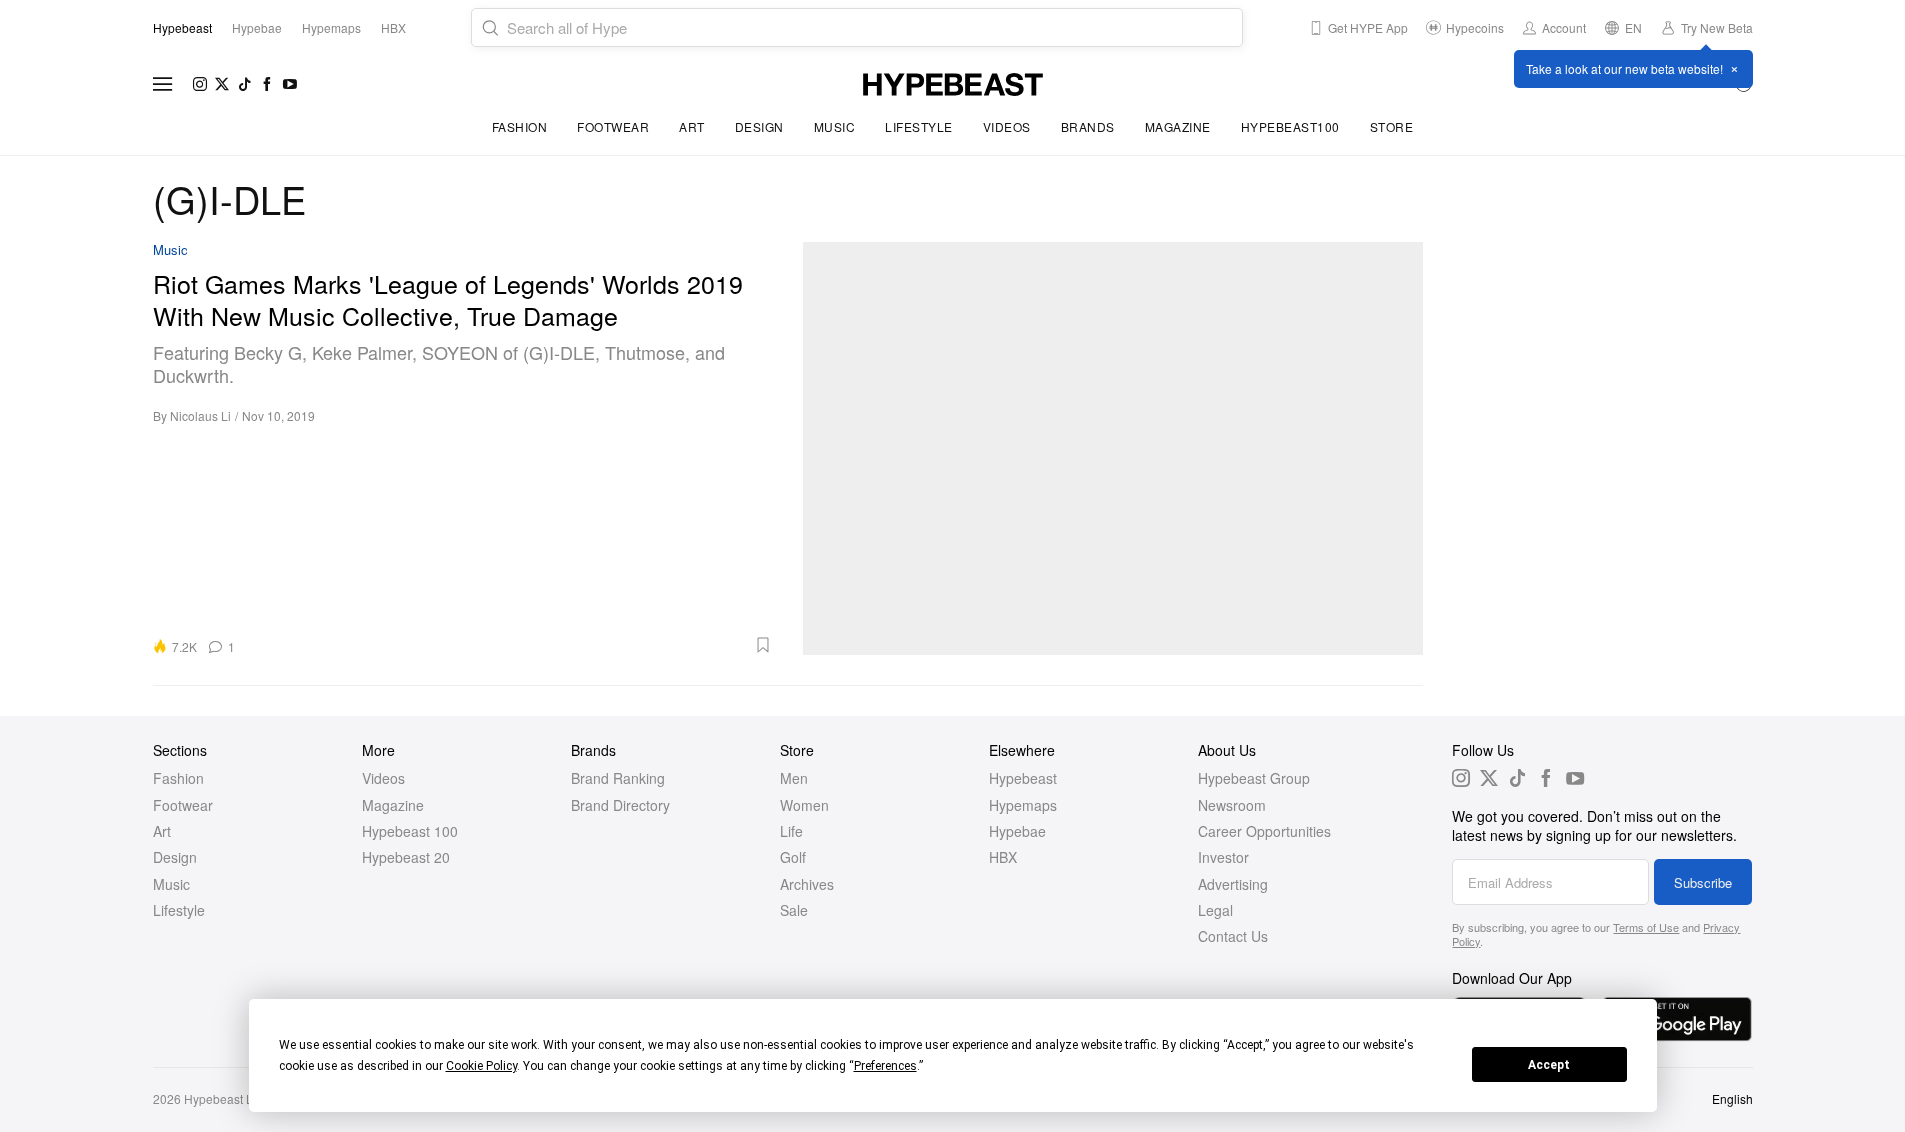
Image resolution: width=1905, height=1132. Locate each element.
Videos (1007, 126)
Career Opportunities (1264, 831)
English (1732, 1098)
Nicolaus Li (200, 415)
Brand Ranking (618, 778)
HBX (1003, 857)
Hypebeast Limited (235, 1098)
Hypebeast (1023, 778)
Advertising (1233, 884)
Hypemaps (1023, 805)
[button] (510, 645)
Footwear (613, 126)
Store (1392, 126)
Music (835, 126)
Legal (1215, 910)
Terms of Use (1646, 927)
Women (804, 805)
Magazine (1178, 126)
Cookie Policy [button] (481, 1066)
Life (791, 831)
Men (794, 778)
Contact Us (1233, 936)
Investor (1223, 857)
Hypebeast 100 (410, 831)
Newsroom (1232, 805)
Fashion (520, 126)
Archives (807, 884)
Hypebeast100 (1290, 126)
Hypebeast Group (1254, 778)
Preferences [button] (885, 1066)
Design (759, 126)
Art (692, 126)
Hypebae (1017, 831)
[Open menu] (163, 84)
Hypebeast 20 (406, 857)
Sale (794, 910)
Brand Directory (620, 805)
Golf (793, 857)
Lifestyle (919, 126)
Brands (1088, 126)
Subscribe (1703, 882)
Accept (1549, 1065)
